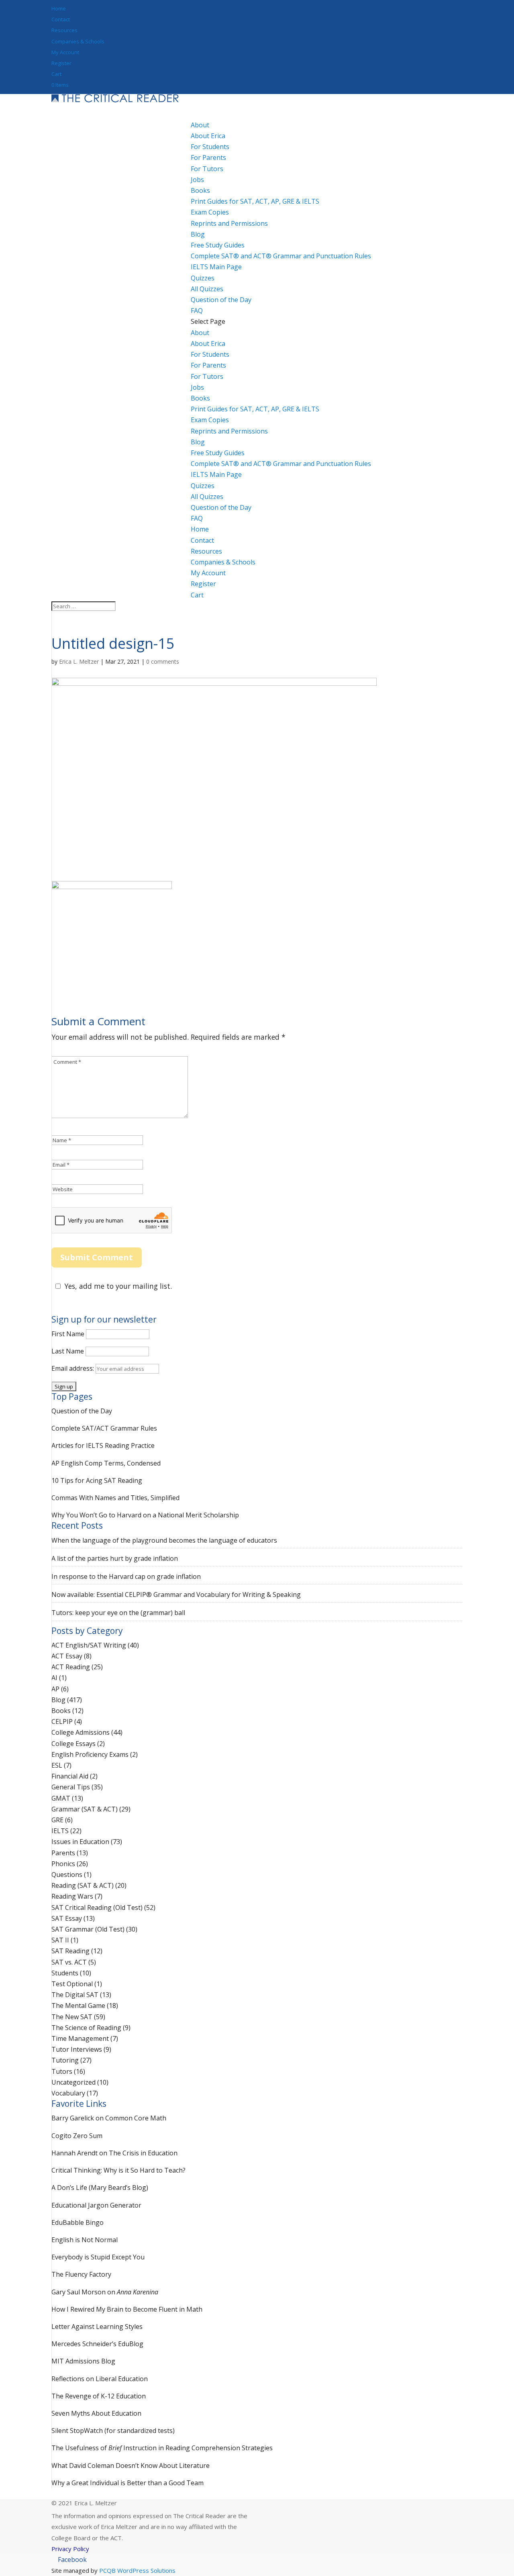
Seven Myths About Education (96, 2413)
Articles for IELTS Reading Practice (103, 1445)
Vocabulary (68, 2093)
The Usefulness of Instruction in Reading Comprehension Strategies (162, 2448)
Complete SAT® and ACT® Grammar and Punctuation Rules (281, 256)
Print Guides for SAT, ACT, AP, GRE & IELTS (255, 201)
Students (65, 1973)
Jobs (197, 180)
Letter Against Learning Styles (97, 2327)
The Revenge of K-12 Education (99, 2396)
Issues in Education (80, 1842)
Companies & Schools (78, 41)
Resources (64, 30)
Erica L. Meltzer (79, 661)
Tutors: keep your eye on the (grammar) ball (118, 1613)
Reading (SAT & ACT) (83, 1885)
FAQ (197, 518)
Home (59, 8)
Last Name (68, 1351)
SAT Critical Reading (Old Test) (97, 1907)
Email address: (73, 1368)
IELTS (60, 1831)
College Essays (73, 1744)
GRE (57, 1820)
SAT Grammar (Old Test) (88, 1929)
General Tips (71, 1787)
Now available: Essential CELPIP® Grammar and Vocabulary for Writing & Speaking (176, 1595)
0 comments (163, 661)
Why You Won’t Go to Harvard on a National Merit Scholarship (145, 1515)
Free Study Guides (218, 453)
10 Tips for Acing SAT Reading (97, 1480)
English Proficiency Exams (90, 1754)
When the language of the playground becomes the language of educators (164, 1540)
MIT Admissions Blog (83, 2361)
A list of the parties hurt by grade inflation (115, 1558)
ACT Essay (67, 1656)
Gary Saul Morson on (105, 2292)
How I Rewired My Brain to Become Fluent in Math (127, 2309)
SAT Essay (67, 1918)
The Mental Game (78, 2006)
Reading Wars (72, 1896)
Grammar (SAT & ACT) (85, 1809)
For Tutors (207, 169)
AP (55, 1689)
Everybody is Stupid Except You (98, 2257)
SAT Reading (70, 1951)
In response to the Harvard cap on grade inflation (126, 1576)
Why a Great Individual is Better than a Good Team (127, 2483)
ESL (57, 1765)
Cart (56, 74)
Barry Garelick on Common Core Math (109, 2118)
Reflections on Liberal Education (100, 2379)
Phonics (63, 1864)
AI (54, 1678)
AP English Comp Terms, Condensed (106, 1463)
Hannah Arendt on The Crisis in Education (114, 2153)
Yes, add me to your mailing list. (118, 1286)
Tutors (62, 2071)
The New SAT (72, 2017)
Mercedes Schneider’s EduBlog (97, 2344)
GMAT (61, 1798)
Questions (67, 1875)
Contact (61, 19)
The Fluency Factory (81, 2274)
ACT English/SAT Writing (89, 1645)
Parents (63, 1853)
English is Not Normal (85, 2240)
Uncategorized (73, 2082)
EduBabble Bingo (78, 2222)
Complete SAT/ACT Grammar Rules (104, 1428)
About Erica (208, 136)
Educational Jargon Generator (96, 2205)
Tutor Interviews (77, 2049)
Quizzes (203, 486)
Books (200, 398)
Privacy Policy (70, 2549)
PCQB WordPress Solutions (137, 2570)
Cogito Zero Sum (77, 2136)
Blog (198, 442)
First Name (68, 1334)
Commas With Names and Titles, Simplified (115, 1498)
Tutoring (65, 2060)
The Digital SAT (75, 1995)
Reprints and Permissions (229, 223)
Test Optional (72, 1984)
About (200, 333)
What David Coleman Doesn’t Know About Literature (131, 2466)
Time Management (80, 2038)
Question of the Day (221, 300)
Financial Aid (70, 1776)
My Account (65, 52)
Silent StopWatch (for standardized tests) (113, 2431)
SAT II (60, 1940)
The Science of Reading (86, 2028)
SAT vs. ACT (69, 1962)
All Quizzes (207, 289)
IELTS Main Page (216, 267)
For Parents (208, 157)
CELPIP (62, 1721)
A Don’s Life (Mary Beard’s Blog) (100, 2188)
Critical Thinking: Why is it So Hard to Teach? (118, 2170)
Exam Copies (210, 212)
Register (61, 63)
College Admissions (81, 1732)
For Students (210, 147)
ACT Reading (71, 1667)
